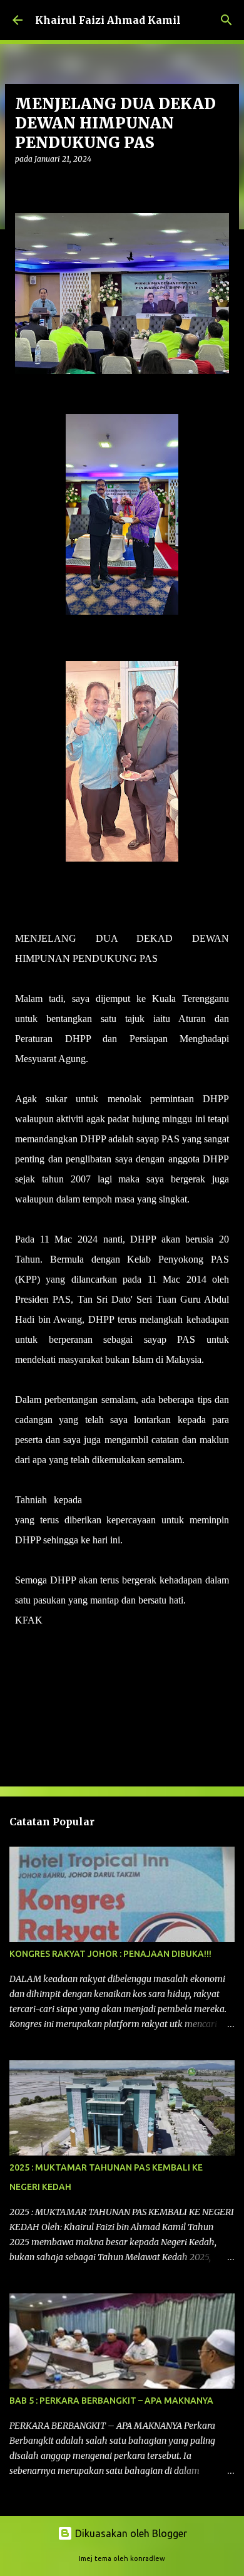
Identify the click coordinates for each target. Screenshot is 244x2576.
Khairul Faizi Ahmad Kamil (108, 20)
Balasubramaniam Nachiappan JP (159, 1500)
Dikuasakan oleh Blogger (130, 2533)
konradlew (148, 2558)
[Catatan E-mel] (23, 1643)
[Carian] (226, 20)
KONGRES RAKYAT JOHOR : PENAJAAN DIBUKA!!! (110, 1954)
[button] (23, 185)
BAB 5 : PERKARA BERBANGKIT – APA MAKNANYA (111, 2401)
